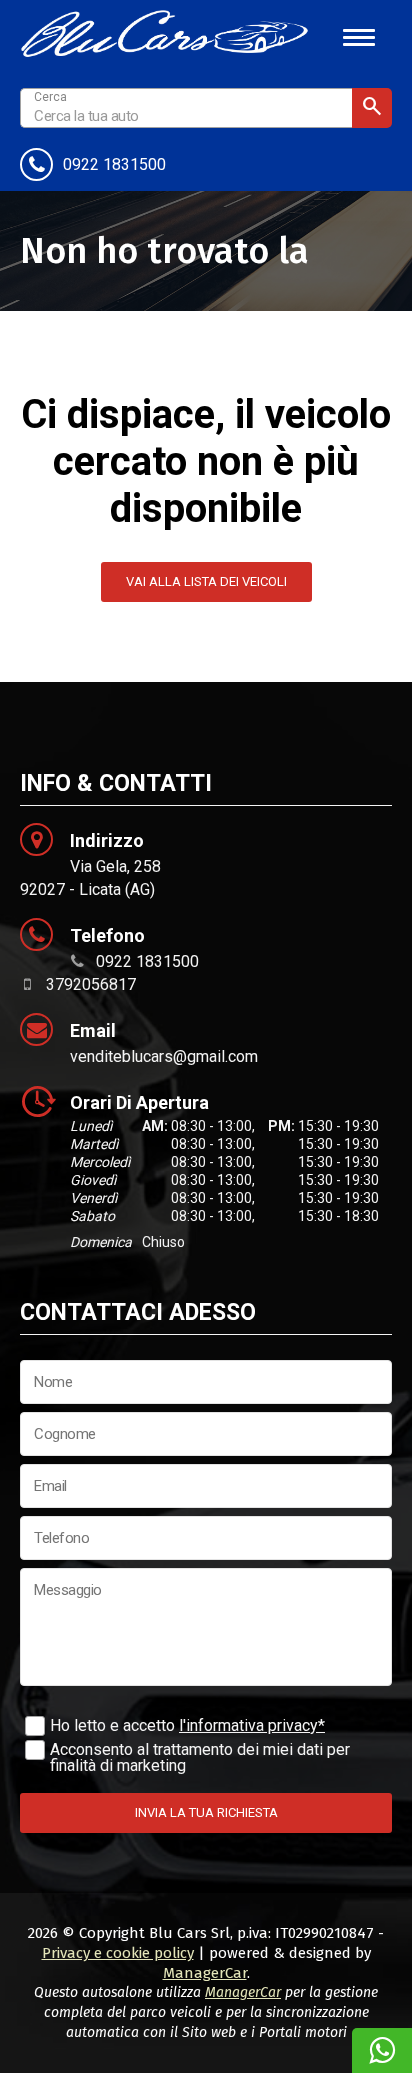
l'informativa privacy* (252, 1725)
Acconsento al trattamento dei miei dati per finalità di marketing (200, 1757)
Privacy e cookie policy (118, 1953)
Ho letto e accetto (187, 1725)
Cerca (372, 108)
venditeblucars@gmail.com (164, 1056)
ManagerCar (205, 1973)
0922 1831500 (114, 164)
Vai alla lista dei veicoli (206, 581)
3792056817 (91, 984)
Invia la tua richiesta (206, 1812)
